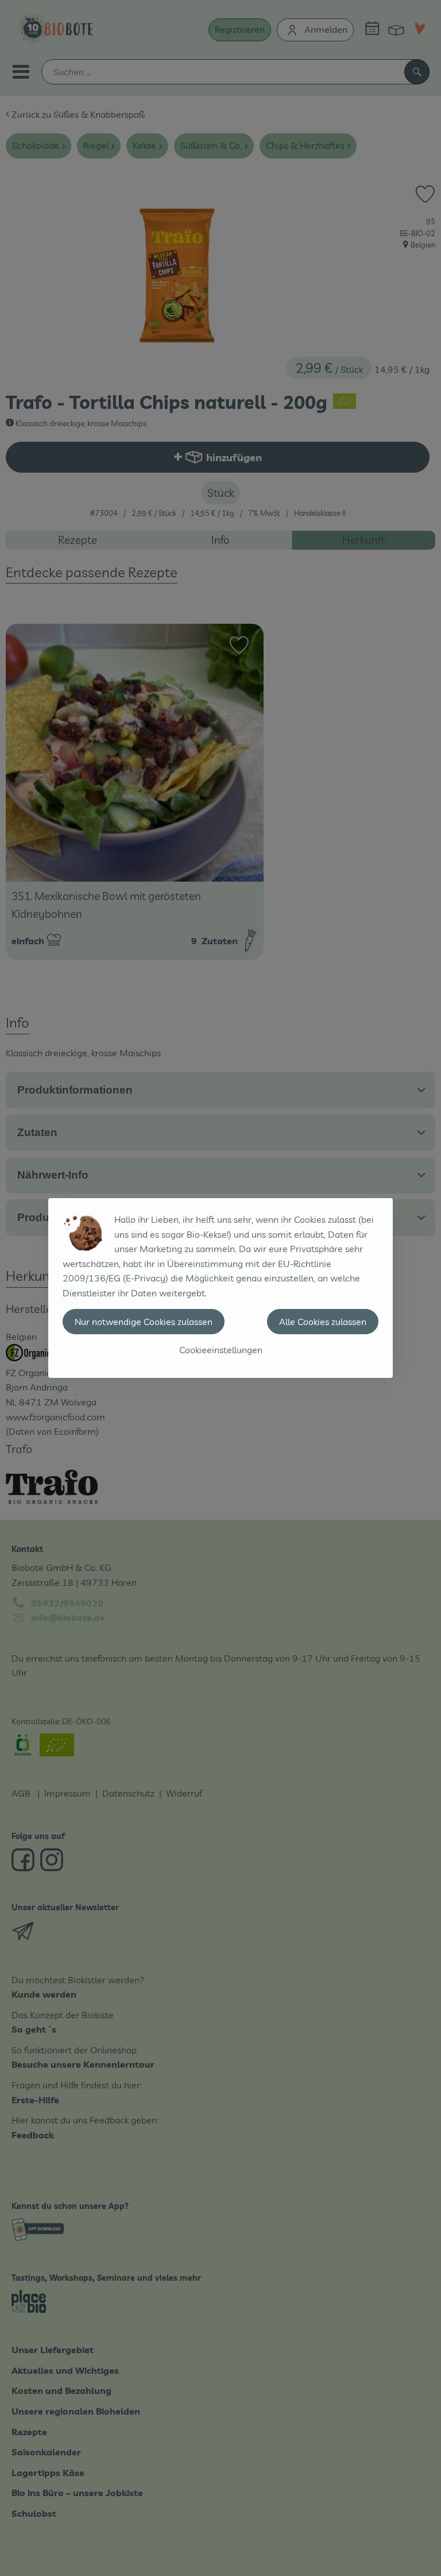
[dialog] (220, 1288)
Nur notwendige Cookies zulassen (144, 1322)
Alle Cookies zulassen (323, 1322)
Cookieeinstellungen (221, 1350)
